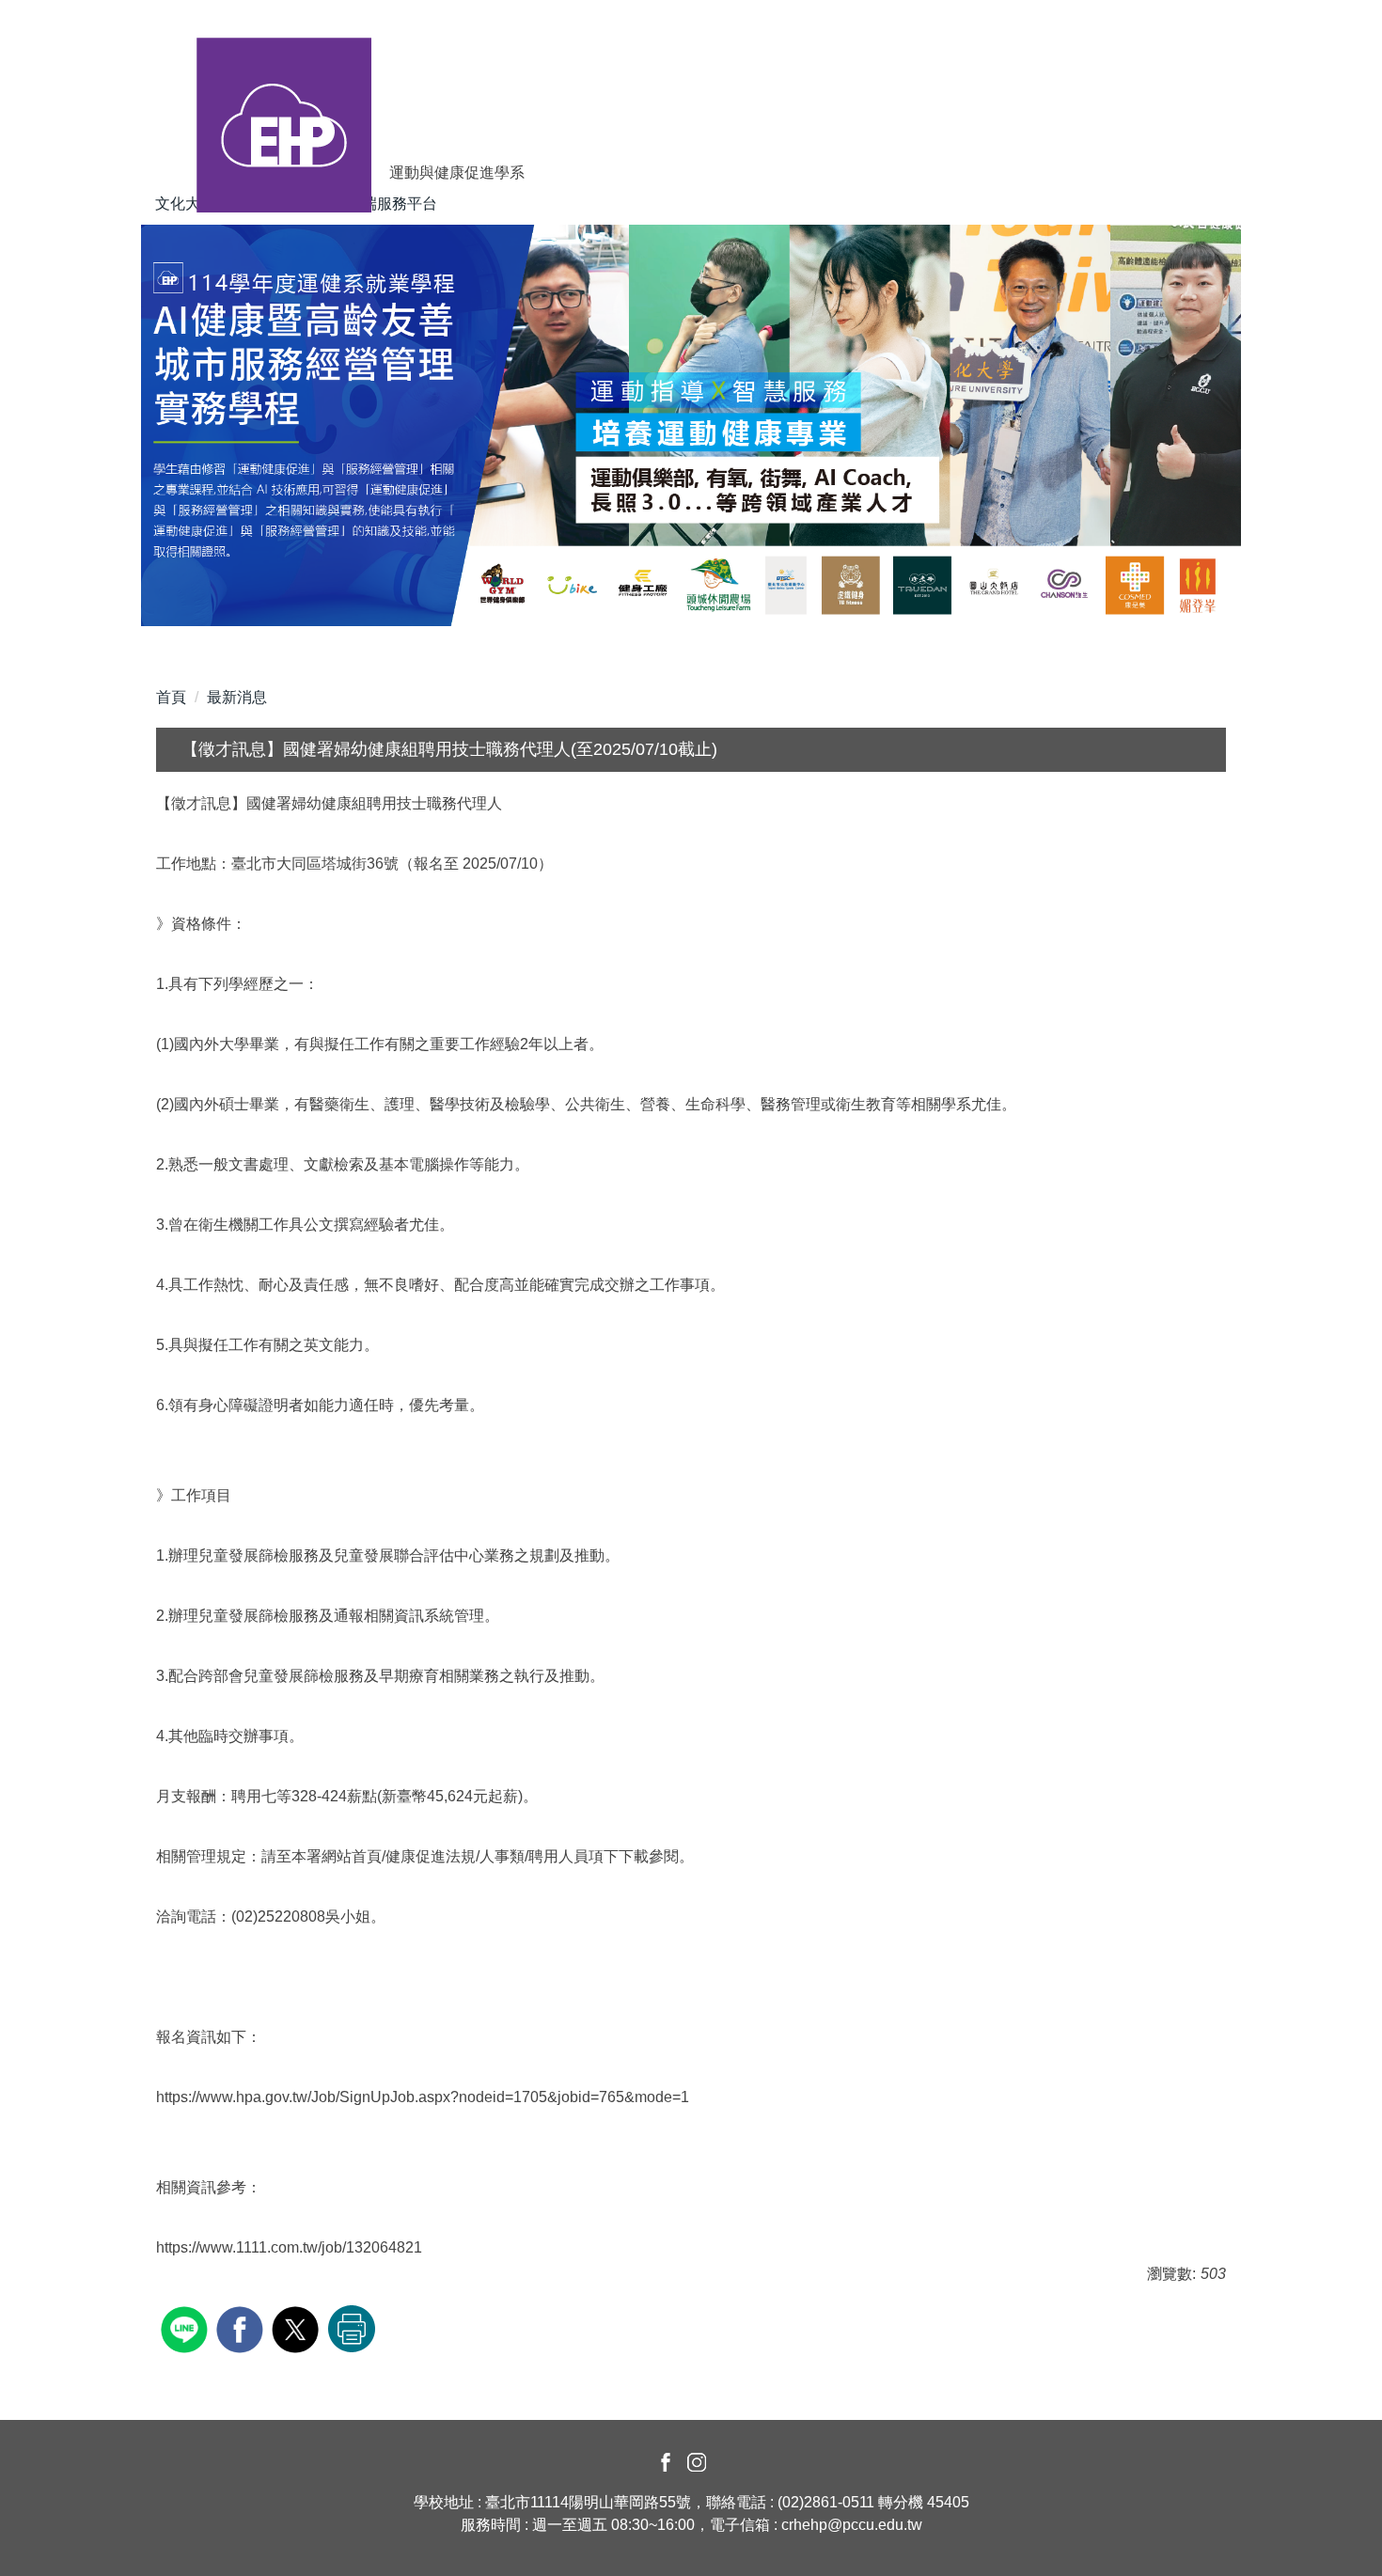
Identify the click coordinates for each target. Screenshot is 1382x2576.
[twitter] (298, 2327)
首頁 (171, 697)
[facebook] (242, 2327)
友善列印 (352, 2329)
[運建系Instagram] (697, 2461)
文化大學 (185, 204)
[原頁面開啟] (691, 425)
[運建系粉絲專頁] (663, 2461)
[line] (187, 2327)
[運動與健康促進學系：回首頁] (284, 97)
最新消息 (237, 697)
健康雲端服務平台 (377, 204)
